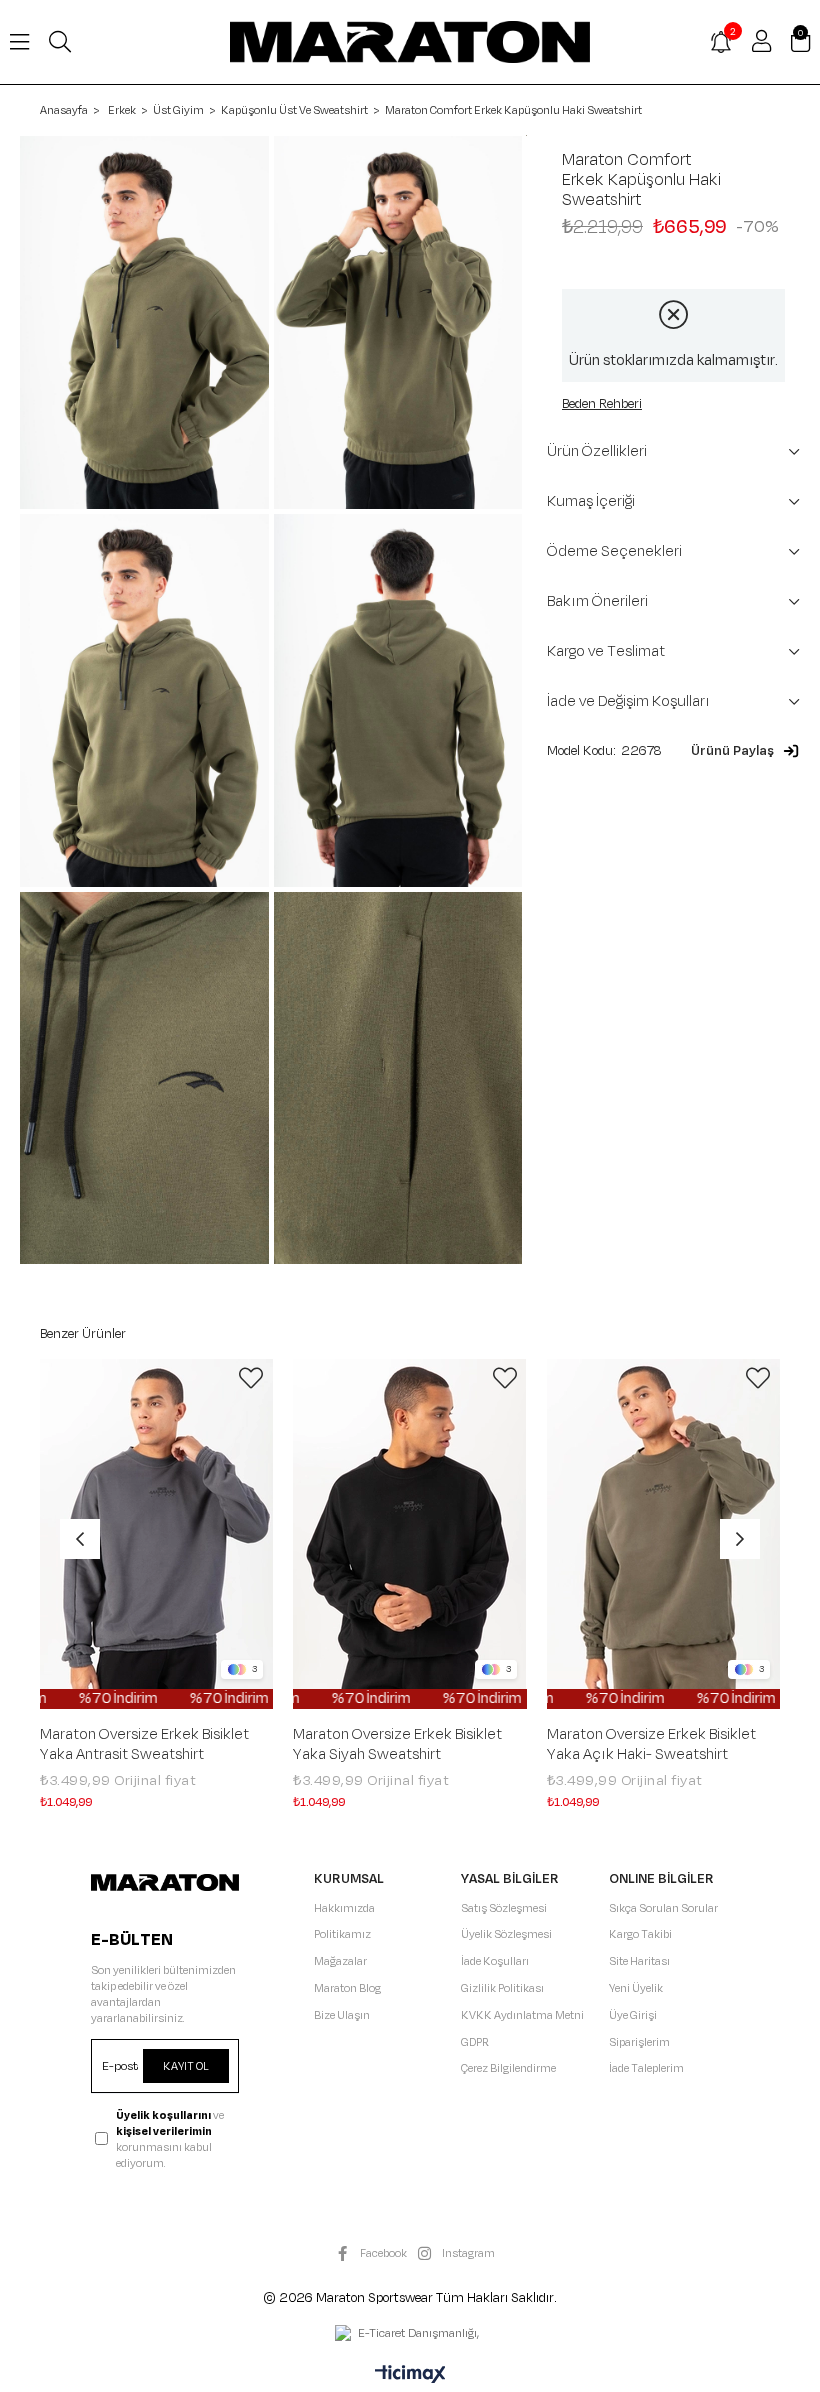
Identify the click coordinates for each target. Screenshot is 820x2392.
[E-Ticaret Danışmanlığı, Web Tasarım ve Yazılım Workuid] (410, 2335)
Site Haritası (639, 1961)
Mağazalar (340, 1961)
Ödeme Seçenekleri (614, 551)
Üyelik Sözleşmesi (506, 1934)
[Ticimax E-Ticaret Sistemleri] (410, 2376)
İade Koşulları (495, 1961)
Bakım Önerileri (597, 601)
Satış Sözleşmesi (504, 1908)
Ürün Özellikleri (597, 451)
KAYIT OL (186, 2066)
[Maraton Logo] (164, 1882)
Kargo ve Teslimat (606, 651)
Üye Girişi (633, 2015)
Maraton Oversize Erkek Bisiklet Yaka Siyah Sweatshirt (397, 1745)
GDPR (475, 2042)
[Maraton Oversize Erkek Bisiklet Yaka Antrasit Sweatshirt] (156, 1534)
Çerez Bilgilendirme (508, 2068)
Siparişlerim (639, 2042)
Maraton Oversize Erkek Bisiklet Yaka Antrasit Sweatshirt (144, 1745)
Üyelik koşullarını (163, 2115)
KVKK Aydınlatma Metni (522, 2015)
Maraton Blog (347, 1988)
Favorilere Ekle (251, 1378)
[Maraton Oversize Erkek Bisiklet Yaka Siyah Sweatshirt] (409, 1534)
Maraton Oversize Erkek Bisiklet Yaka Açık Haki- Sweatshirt (651, 1745)
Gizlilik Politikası (502, 1988)
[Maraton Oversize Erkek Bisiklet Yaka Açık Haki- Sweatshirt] (663, 1534)
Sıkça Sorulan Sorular (663, 1908)
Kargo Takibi (640, 1934)
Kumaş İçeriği (591, 501)
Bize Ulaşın (342, 2015)
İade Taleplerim (646, 2068)
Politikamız (342, 1934)
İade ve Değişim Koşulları (628, 701)
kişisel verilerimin (164, 2131)
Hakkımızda (344, 1908)
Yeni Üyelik (636, 1988)
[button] (745, 751)
